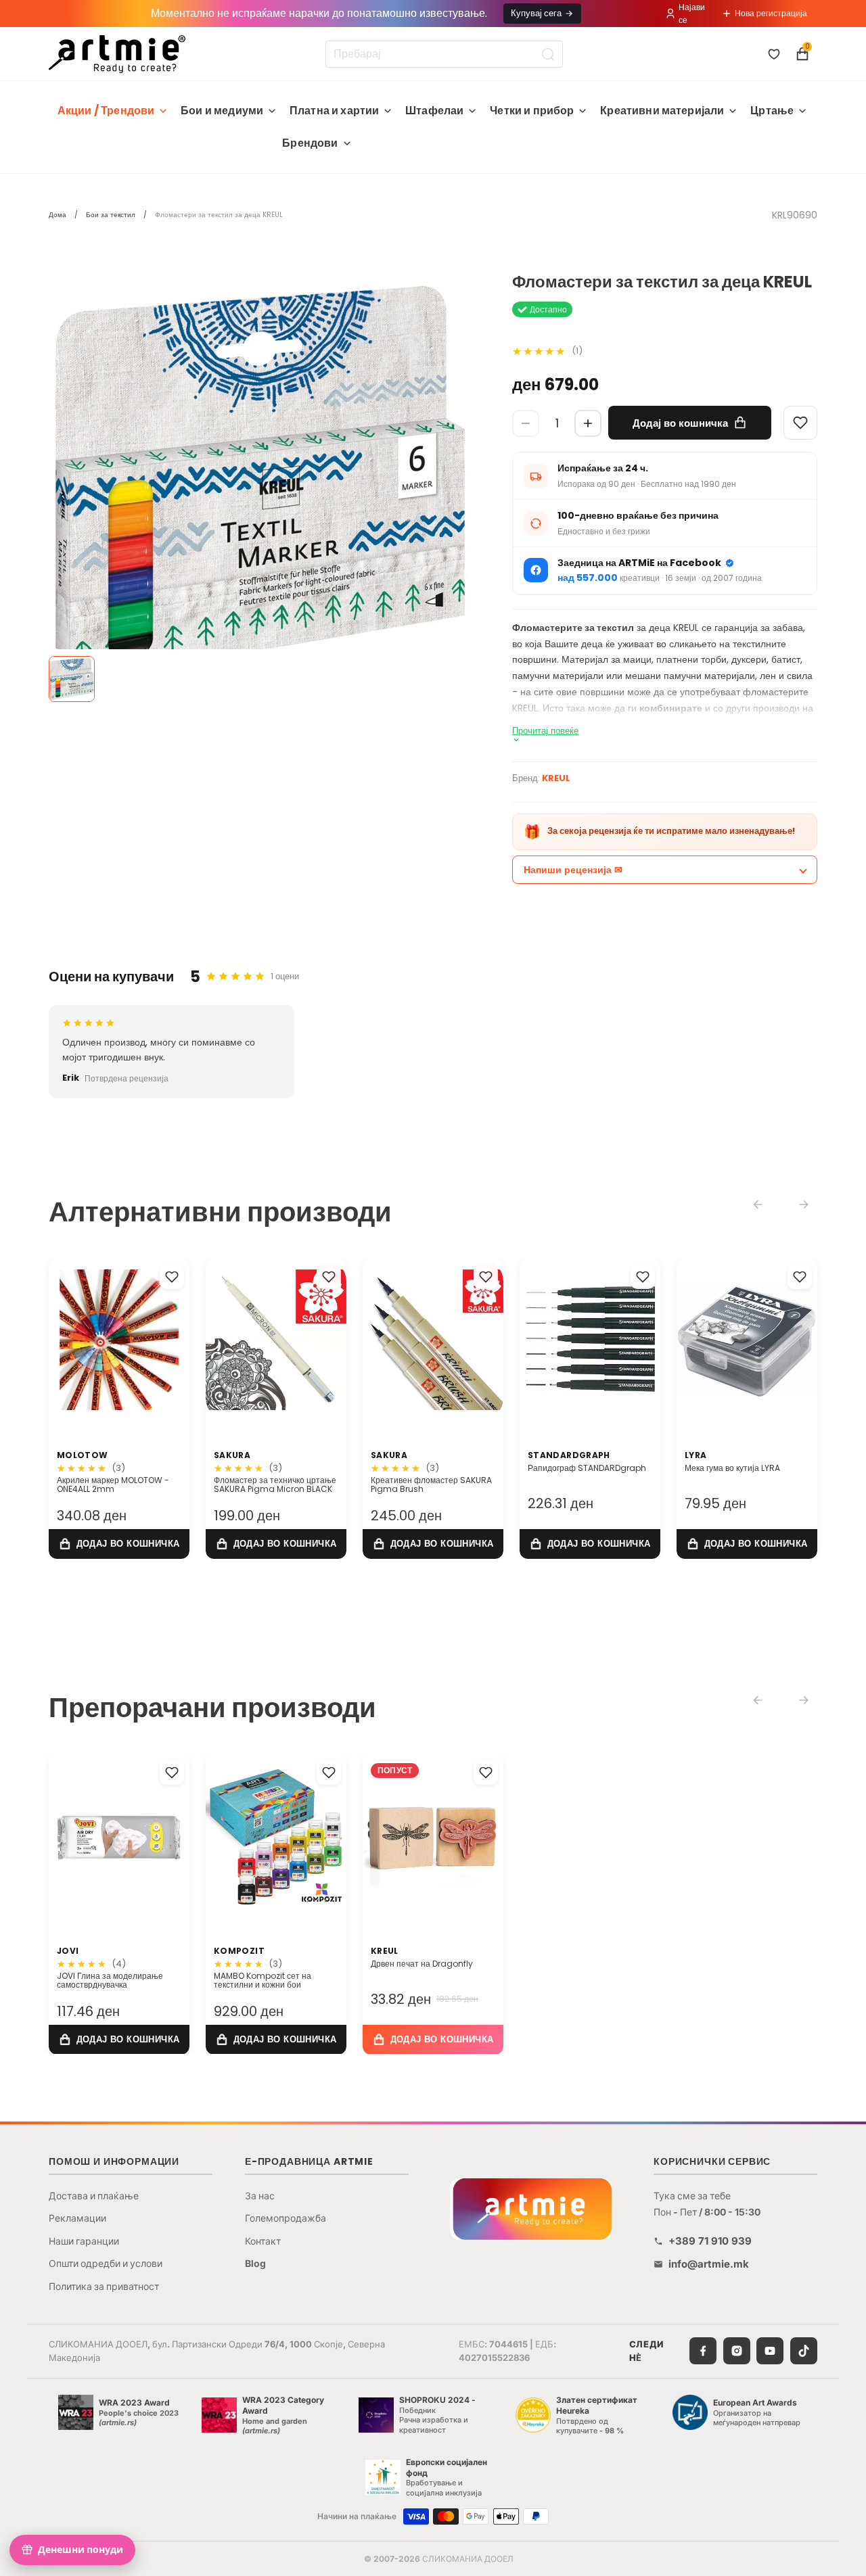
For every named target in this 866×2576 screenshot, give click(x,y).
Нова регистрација (771, 13)
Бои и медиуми (222, 111)
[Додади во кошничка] (119, 1544)
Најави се (692, 14)
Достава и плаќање (94, 2196)
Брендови (310, 143)
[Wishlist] (800, 423)
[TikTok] (804, 2351)
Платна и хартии (334, 111)
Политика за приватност (104, 2286)
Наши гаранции (84, 2241)
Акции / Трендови (106, 111)
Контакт (263, 2241)
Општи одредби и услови (106, 2263)
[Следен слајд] (175, 1340)
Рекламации (77, 2218)
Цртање (772, 111)
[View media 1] (72, 679)
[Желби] (774, 54)
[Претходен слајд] (64, 1340)
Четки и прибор (532, 111)
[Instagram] (737, 2351)
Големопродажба (286, 2218)
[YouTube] (770, 2351)
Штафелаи (434, 111)
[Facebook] (703, 2351)
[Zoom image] (260, 485)
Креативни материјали (662, 111)
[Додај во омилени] (172, 1277)
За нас (260, 2196)
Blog (255, 2263)
